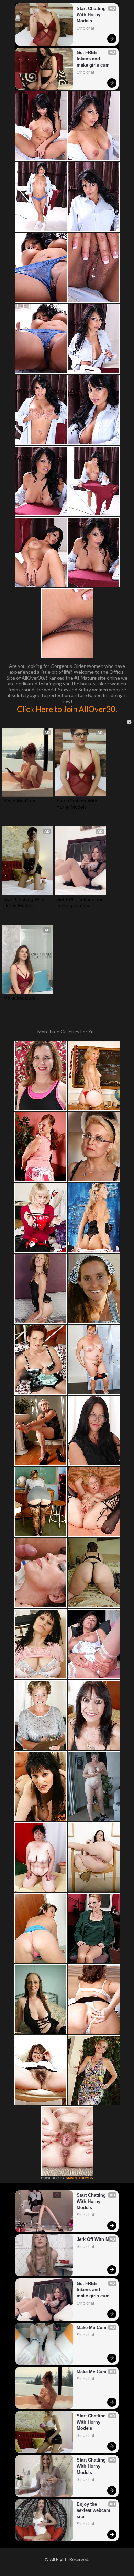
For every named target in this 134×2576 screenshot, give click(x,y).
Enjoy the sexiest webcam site (94, 2510)
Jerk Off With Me (94, 2239)
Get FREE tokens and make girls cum (93, 59)
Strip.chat (85, 28)
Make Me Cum (19, 801)
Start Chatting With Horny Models (92, 15)
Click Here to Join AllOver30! (67, 709)
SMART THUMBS (79, 2178)
